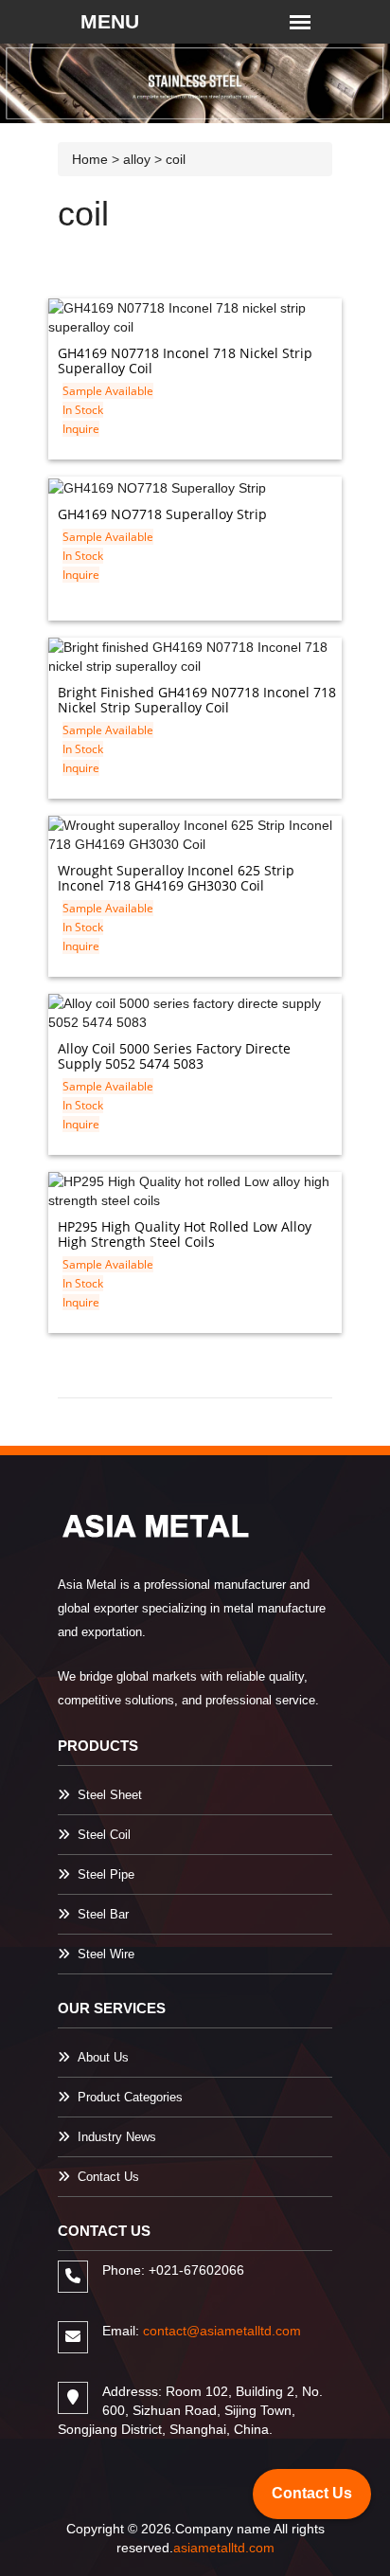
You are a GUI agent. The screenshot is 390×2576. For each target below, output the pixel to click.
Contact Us (108, 2177)
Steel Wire (106, 1954)
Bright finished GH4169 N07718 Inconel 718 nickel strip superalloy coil (197, 700)
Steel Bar (103, 1914)
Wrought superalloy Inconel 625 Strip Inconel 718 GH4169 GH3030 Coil (176, 878)
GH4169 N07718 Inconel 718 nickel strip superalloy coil (185, 360)
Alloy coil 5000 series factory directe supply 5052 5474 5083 (174, 1056)
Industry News (117, 2137)
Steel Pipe (106, 1874)
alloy (137, 159)
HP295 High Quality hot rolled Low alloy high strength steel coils (185, 1234)
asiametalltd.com (224, 2548)
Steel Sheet (110, 1795)
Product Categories (130, 2097)
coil (176, 159)
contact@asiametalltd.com (222, 2331)
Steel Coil (104, 1835)
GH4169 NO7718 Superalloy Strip (162, 514)
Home (90, 159)
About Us (103, 2057)
